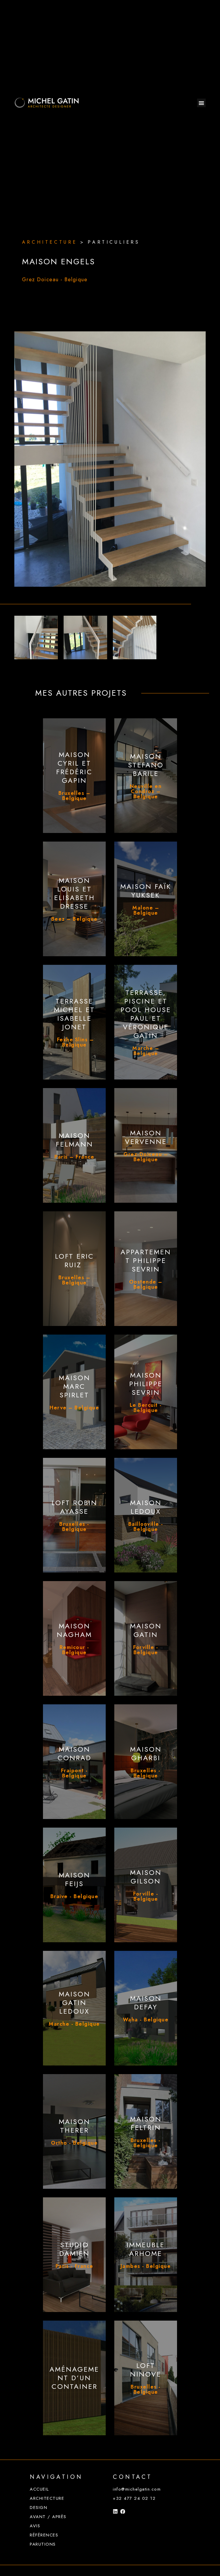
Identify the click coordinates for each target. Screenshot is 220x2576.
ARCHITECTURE (47, 2498)
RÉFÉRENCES (44, 2535)
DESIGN (39, 2507)
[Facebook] (123, 2511)
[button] (201, 103)
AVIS (35, 2526)
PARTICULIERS (114, 242)
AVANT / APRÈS (48, 2517)
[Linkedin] (115, 2511)
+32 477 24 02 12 (134, 2498)
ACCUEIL (39, 2489)
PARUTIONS (43, 2544)
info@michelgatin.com (137, 2489)
